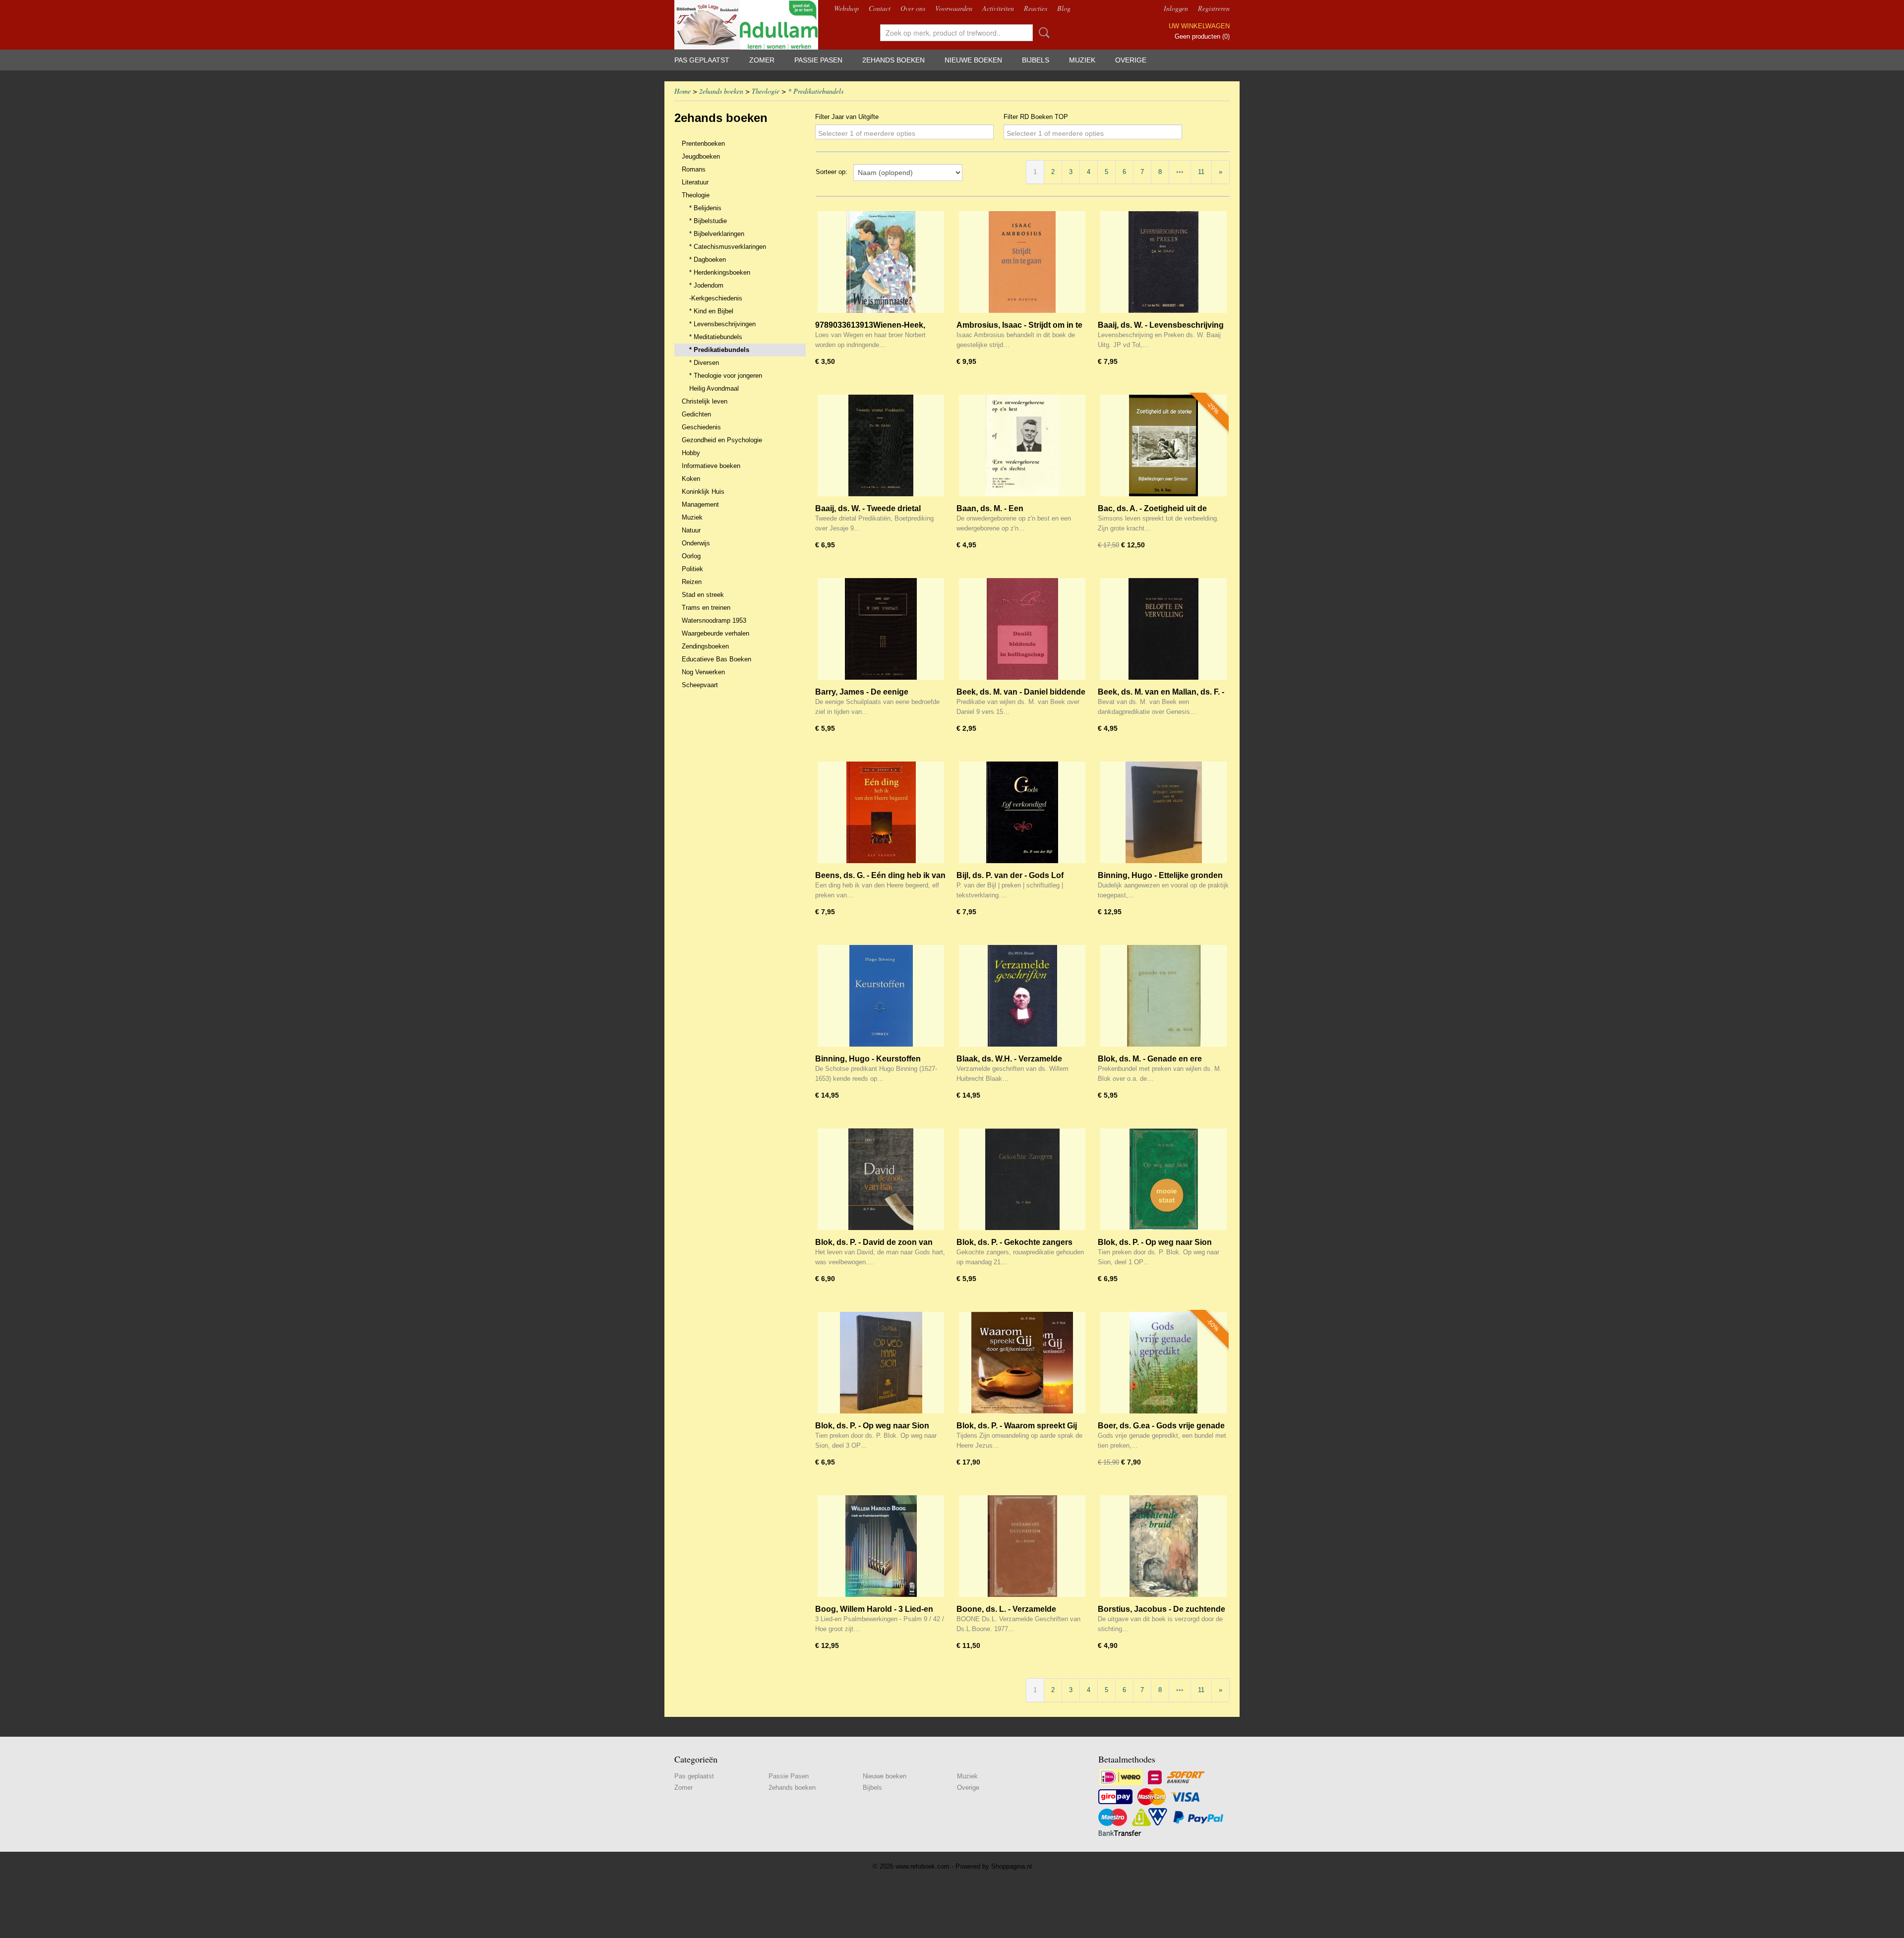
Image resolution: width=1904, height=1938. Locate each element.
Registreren (1214, 8)
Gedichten (696, 414)
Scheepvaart (700, 685)
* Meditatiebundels (716, 337)
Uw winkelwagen (1199, 26)
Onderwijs (696, 543)
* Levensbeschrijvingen (722, 324)
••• (1180, 172)
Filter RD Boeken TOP (1036, 117)
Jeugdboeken (701, 156)
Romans (694, 169)
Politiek (692, 569)
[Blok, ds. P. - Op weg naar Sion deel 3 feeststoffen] (881, 1363)
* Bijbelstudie (708, 221)
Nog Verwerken (703, 672)
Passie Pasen (818, 60)
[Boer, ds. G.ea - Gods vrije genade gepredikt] (1163, 1363)
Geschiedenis (701, 427)
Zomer (762, 60)
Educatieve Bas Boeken (716, 659)
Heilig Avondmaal (714, 388)
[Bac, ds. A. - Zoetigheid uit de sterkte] (1163, 445)
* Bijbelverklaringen (717, 234)
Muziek (1082, 60)
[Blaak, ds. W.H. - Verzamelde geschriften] (1022, 996)
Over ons (913, 8)
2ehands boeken (893, 60)
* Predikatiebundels (816, 91)
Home (683, 91)
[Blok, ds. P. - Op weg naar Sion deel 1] (1163, 1179)
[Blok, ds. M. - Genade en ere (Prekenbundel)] (1163, 996)
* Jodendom (706, 285)
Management (700, 504)
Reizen (692, 582)
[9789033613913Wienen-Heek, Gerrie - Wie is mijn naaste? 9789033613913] (881, 262)
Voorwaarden (954, 8)
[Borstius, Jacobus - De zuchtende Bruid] (1163, 1546)
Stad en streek (703, 595)
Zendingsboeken (705, 646)
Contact (880, 8)
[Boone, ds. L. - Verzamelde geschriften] (1022, 1546)
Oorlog (691, 556)
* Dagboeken (708, 260)
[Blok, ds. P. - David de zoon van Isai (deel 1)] (881, 1179)
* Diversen (704, 363)
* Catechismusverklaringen (728, 247)
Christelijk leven (705, 401)
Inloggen (1176, 8)
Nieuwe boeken (973, 60)
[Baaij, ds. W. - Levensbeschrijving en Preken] (1163, 262)
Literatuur (695, 182)
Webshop (846, 8)
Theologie (766, 91)
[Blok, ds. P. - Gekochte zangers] (1022, 1179)
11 (1201, 172)
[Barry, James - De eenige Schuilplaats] (881, 629)
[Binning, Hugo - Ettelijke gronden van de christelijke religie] (1163, 812)
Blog (1064, 8)
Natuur (691, 530)
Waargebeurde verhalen (715, 633)
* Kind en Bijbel (711, 311)
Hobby (691, 453)
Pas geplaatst (702, 60)
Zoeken (1042, 33)
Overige (1131, 60)
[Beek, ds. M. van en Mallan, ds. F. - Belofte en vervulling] (1163, 629)
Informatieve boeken (711, 466)
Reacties (1036, 8)
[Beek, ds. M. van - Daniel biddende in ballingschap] (1022, 629)
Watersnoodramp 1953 (714, 620)
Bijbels (1036, 60)
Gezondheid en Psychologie (722, 440)
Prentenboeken (703, 144)
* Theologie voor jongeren (726, 376)
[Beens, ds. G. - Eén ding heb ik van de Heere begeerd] (881, 812)
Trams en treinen (706, 608)
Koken (691, 479)
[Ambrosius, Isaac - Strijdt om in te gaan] (1022, 262)
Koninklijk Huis (703, 492)
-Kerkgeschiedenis (716, 298)
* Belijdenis (705, 208)
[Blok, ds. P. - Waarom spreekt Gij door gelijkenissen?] (1022, 1363)
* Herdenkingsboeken (720, 272)
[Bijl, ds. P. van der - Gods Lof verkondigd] (1022, 812)
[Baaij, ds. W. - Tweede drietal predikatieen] (881, 445)
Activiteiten (998, 8)
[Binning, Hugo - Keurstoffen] (881, 996)
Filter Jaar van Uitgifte (847, 117)
